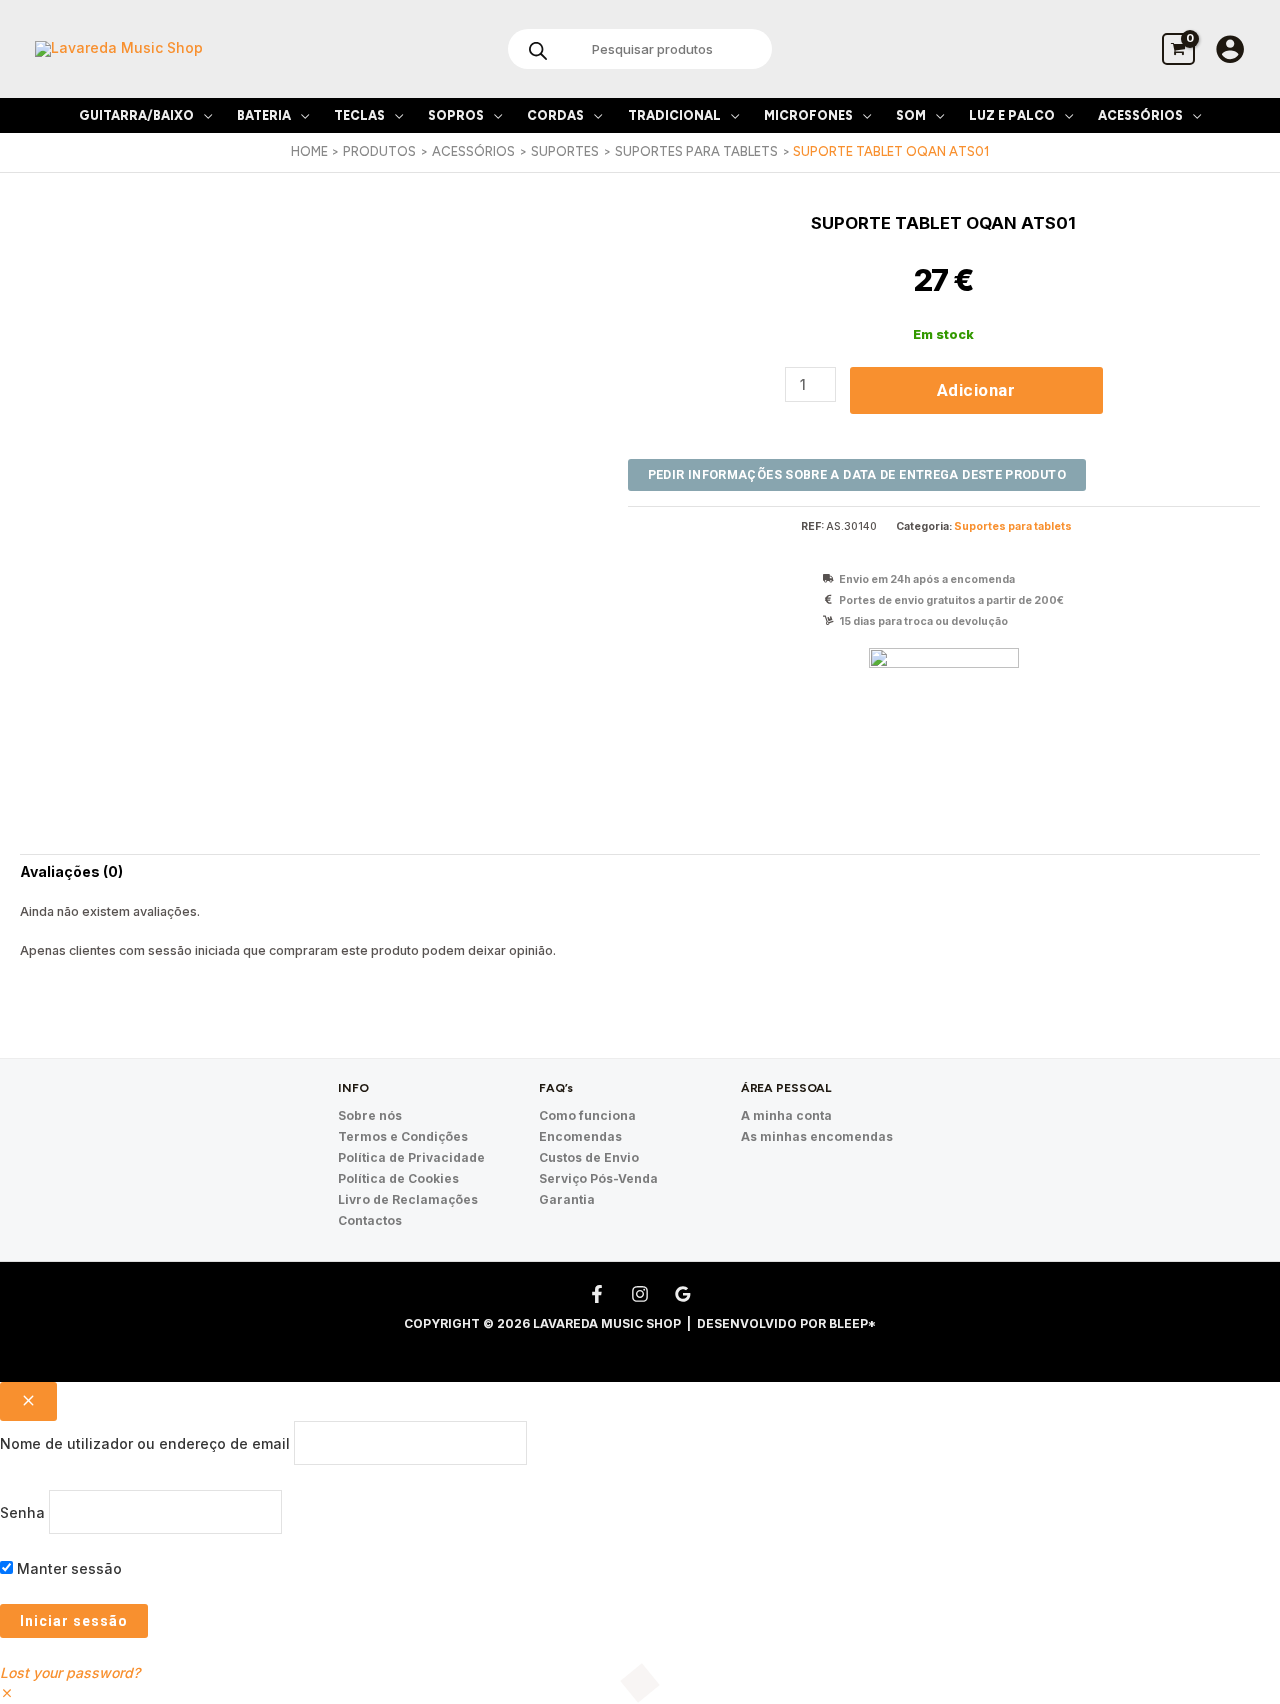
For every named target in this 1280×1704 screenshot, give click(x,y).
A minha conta (786, 1115)
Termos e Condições (403, 1136)
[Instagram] (640, 1294)
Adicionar (976, 390)
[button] (203, 115)
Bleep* (852, 1323)
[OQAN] (944, 723)
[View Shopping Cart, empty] (1178, 48)
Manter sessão (67, 1568)
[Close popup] (28, 1401)
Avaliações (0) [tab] (71, 871)
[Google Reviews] (683, 1294)
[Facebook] (597, 1294)
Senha (22, 1511)
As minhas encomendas (817, 1136)
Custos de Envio (589, 1157)
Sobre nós (370, 1115)
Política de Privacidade (411, 1157)
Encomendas (580, 1136)
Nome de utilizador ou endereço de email (145, 1443)
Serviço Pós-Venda (598, 1178)
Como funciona (587, 1115)
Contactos (370, 1220)
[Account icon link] (1230, 49)
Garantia (567, 1199)
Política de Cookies (398, 1178)
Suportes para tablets (1013, 526)
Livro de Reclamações (408, 1199)
